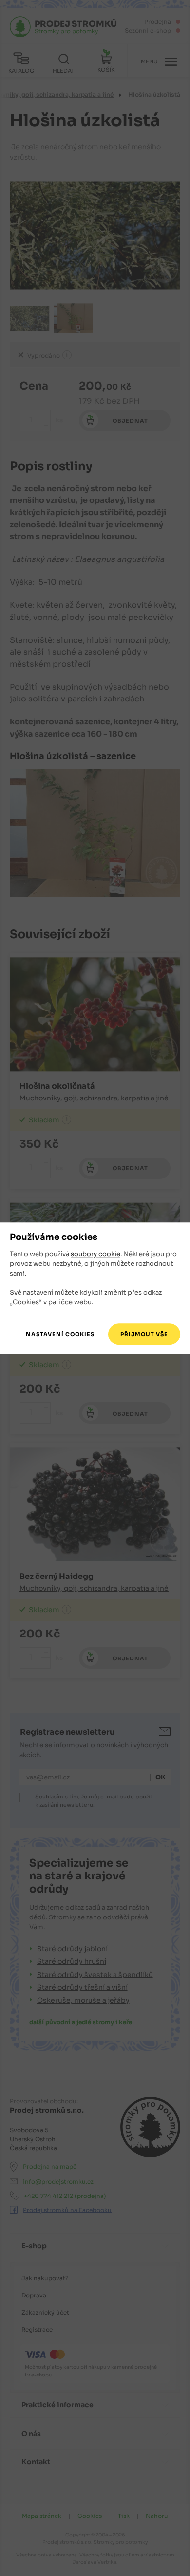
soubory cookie (95, 1254)
